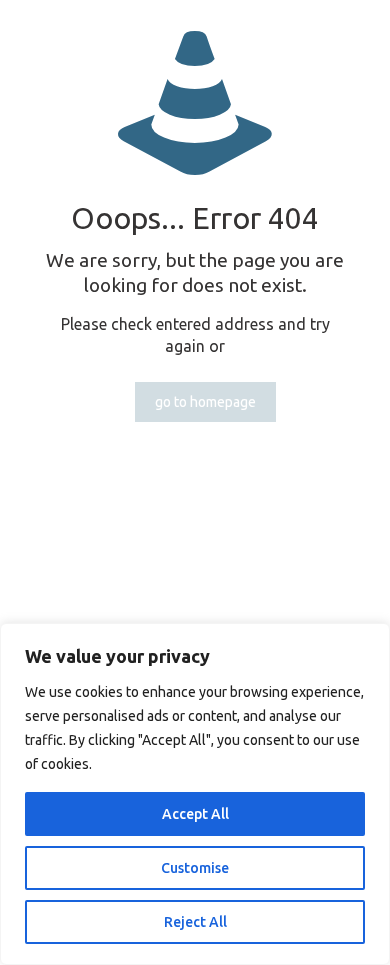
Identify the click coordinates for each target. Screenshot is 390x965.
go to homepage (205, 402)
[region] (195, 794)
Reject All (195, 922)
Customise (195, 868)
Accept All (195, 814)
